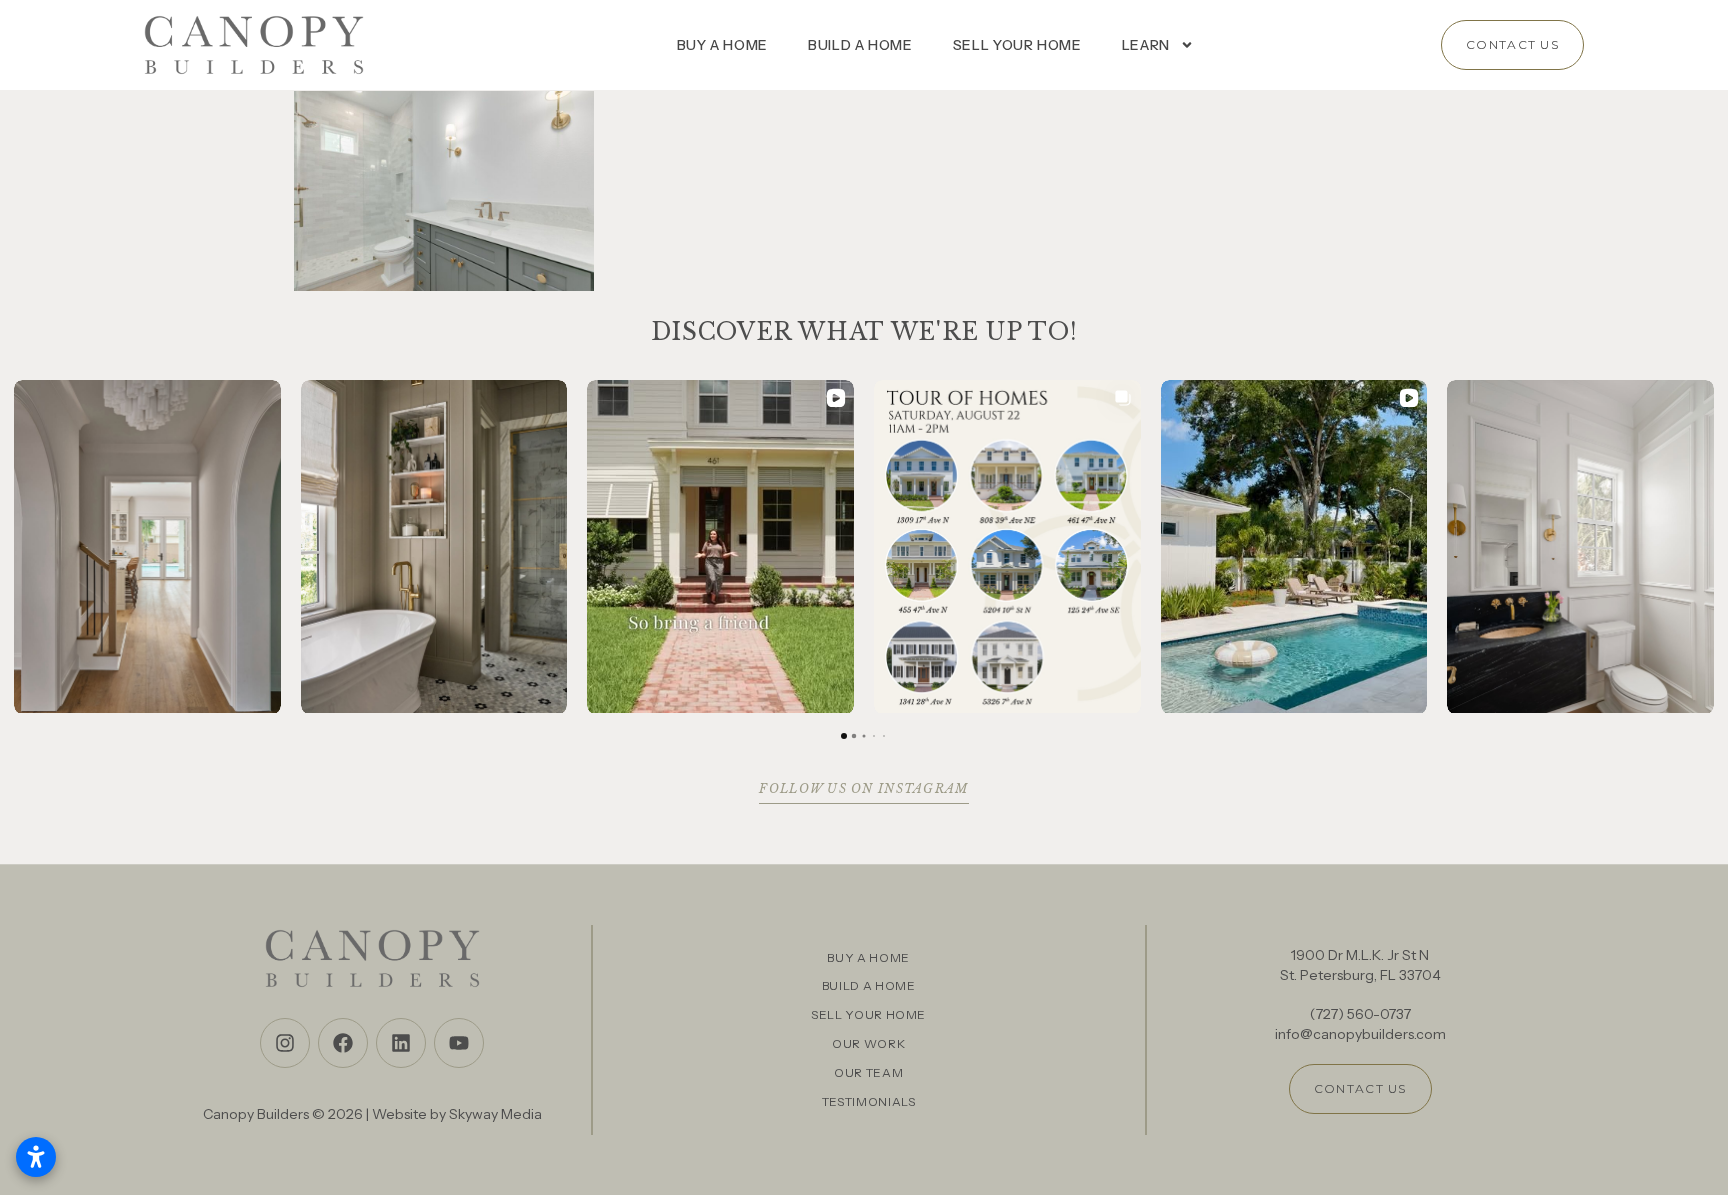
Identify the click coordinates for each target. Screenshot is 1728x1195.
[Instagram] (285, 1043)
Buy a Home (722, 45)
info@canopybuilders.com (1360, 1034)
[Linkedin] (401, 1043)
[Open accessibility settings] (36, 1157)
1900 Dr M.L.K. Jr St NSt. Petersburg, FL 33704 (1360, 965)
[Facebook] (343, 1043)
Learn (1146, 45)
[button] (16, 547)
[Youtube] (459, 1043)
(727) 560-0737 (1360, 1014)
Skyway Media (495, 1114)
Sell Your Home (1017, 45)
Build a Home (860, 45)
